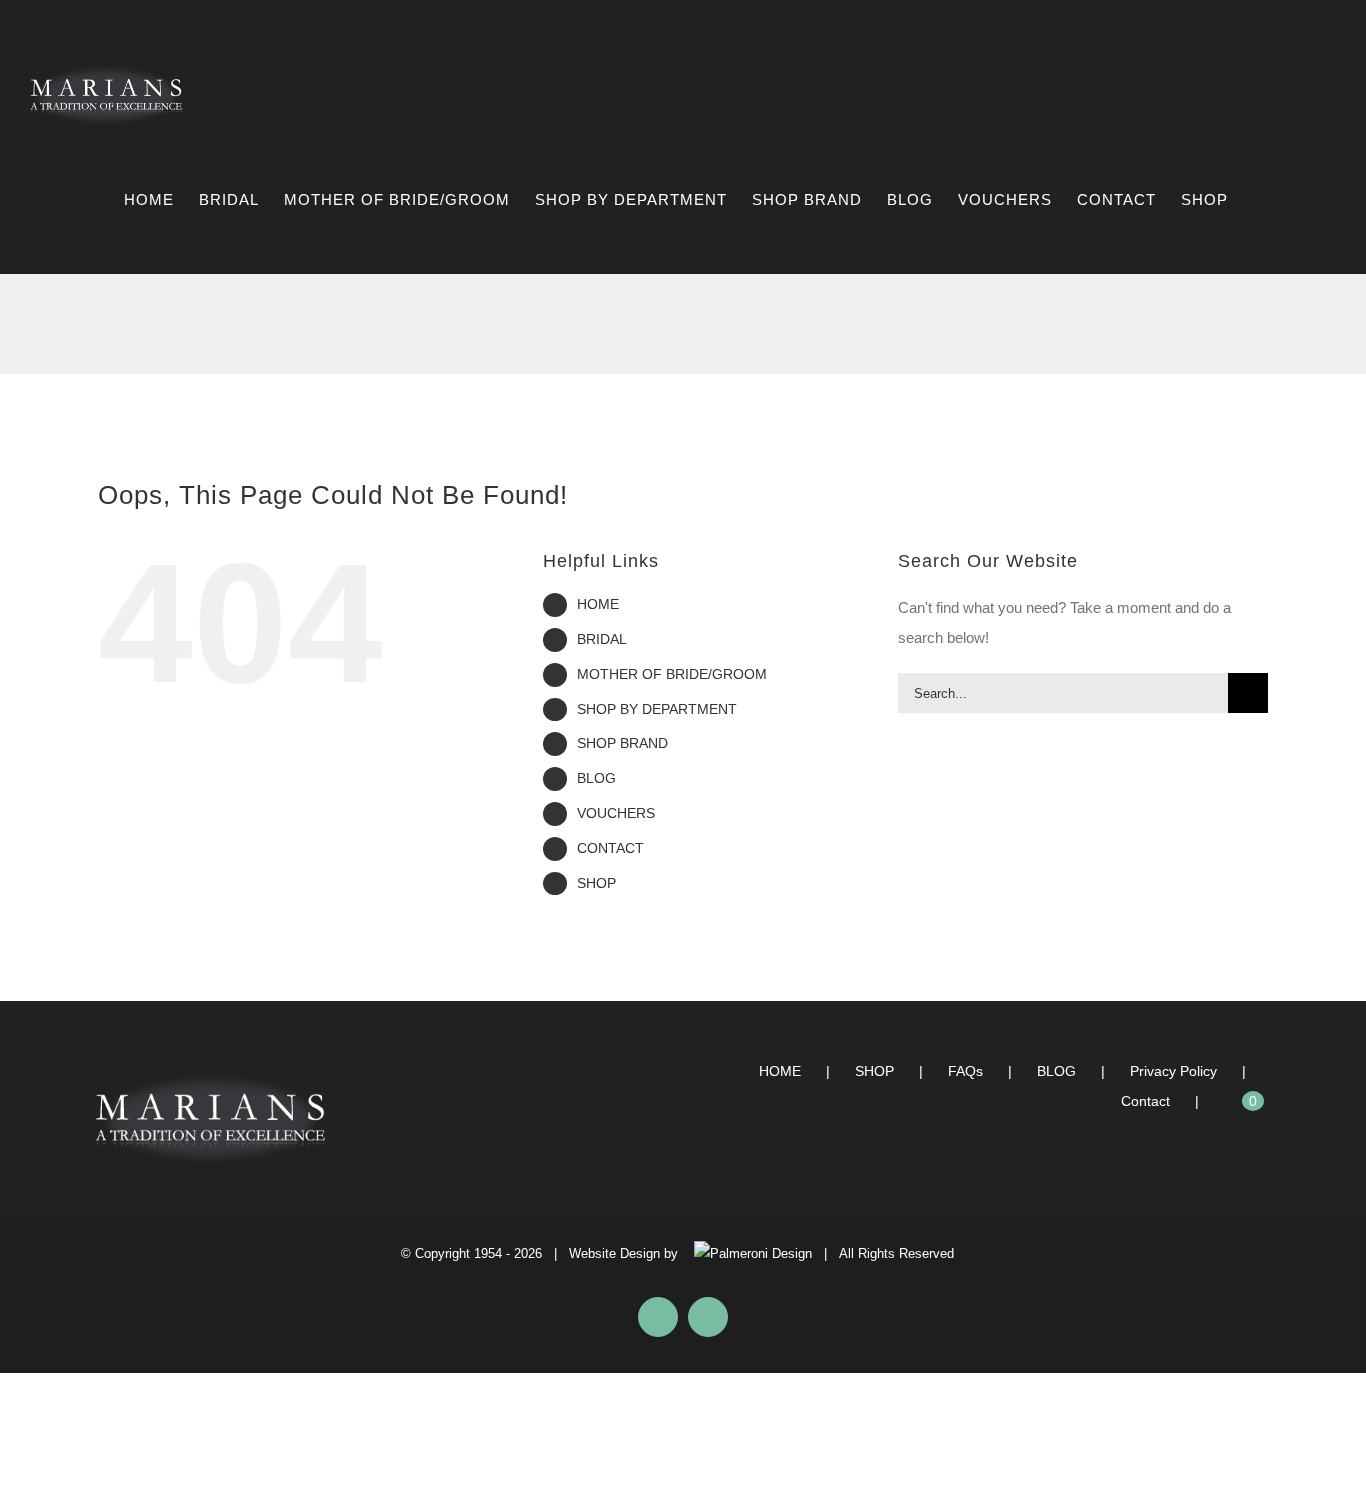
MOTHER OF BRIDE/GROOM (672, 674)
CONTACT (610, 848)
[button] (1304, 200)
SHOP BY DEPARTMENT (657, 709)
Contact (1145, 1101)
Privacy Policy (1173, 1071)
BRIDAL (602, 639)
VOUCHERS (616, 813)
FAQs (965, 1071)
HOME (598, 604)
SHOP (596, 883)
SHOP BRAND (622, 743)
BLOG (596, 778)
